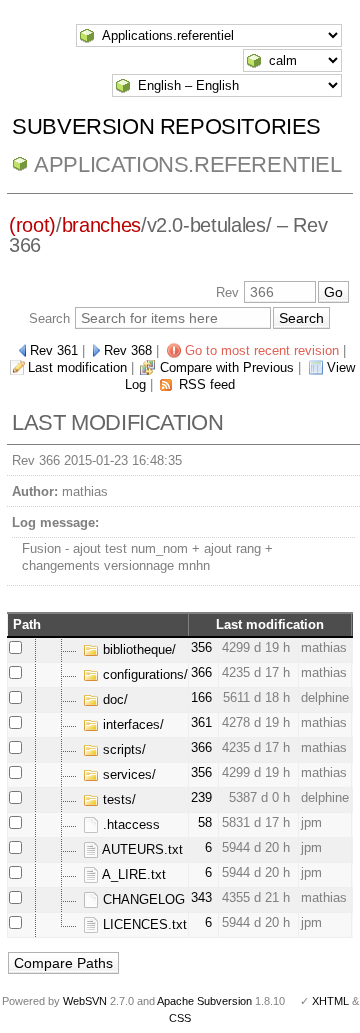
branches (101, 225)
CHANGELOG (142, 899)
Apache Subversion (204, 1001)
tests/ (117, 799)
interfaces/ (131, 724)
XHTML (330, 1001)
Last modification (77, 367)
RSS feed (207, 384)
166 (201, 697)
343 (201, 897)
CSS (180, 1018)
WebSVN (85, 1001)
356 (201, 647)
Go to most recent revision (262, 350)
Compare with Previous (227, 367)
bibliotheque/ (137, 649)
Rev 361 (54, 350)
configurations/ (143, 674)
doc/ (113, 699)
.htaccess (129, 824)
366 (201, 672)
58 (205, 822)
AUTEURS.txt (141, 849)
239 (201, 797)
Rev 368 (128, 350)
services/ (127, 774)
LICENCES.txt (143, 924)
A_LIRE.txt (132, 874)
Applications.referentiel (187, 164)
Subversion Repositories (166, 126)
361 (201, 722)
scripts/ (122, 749)
